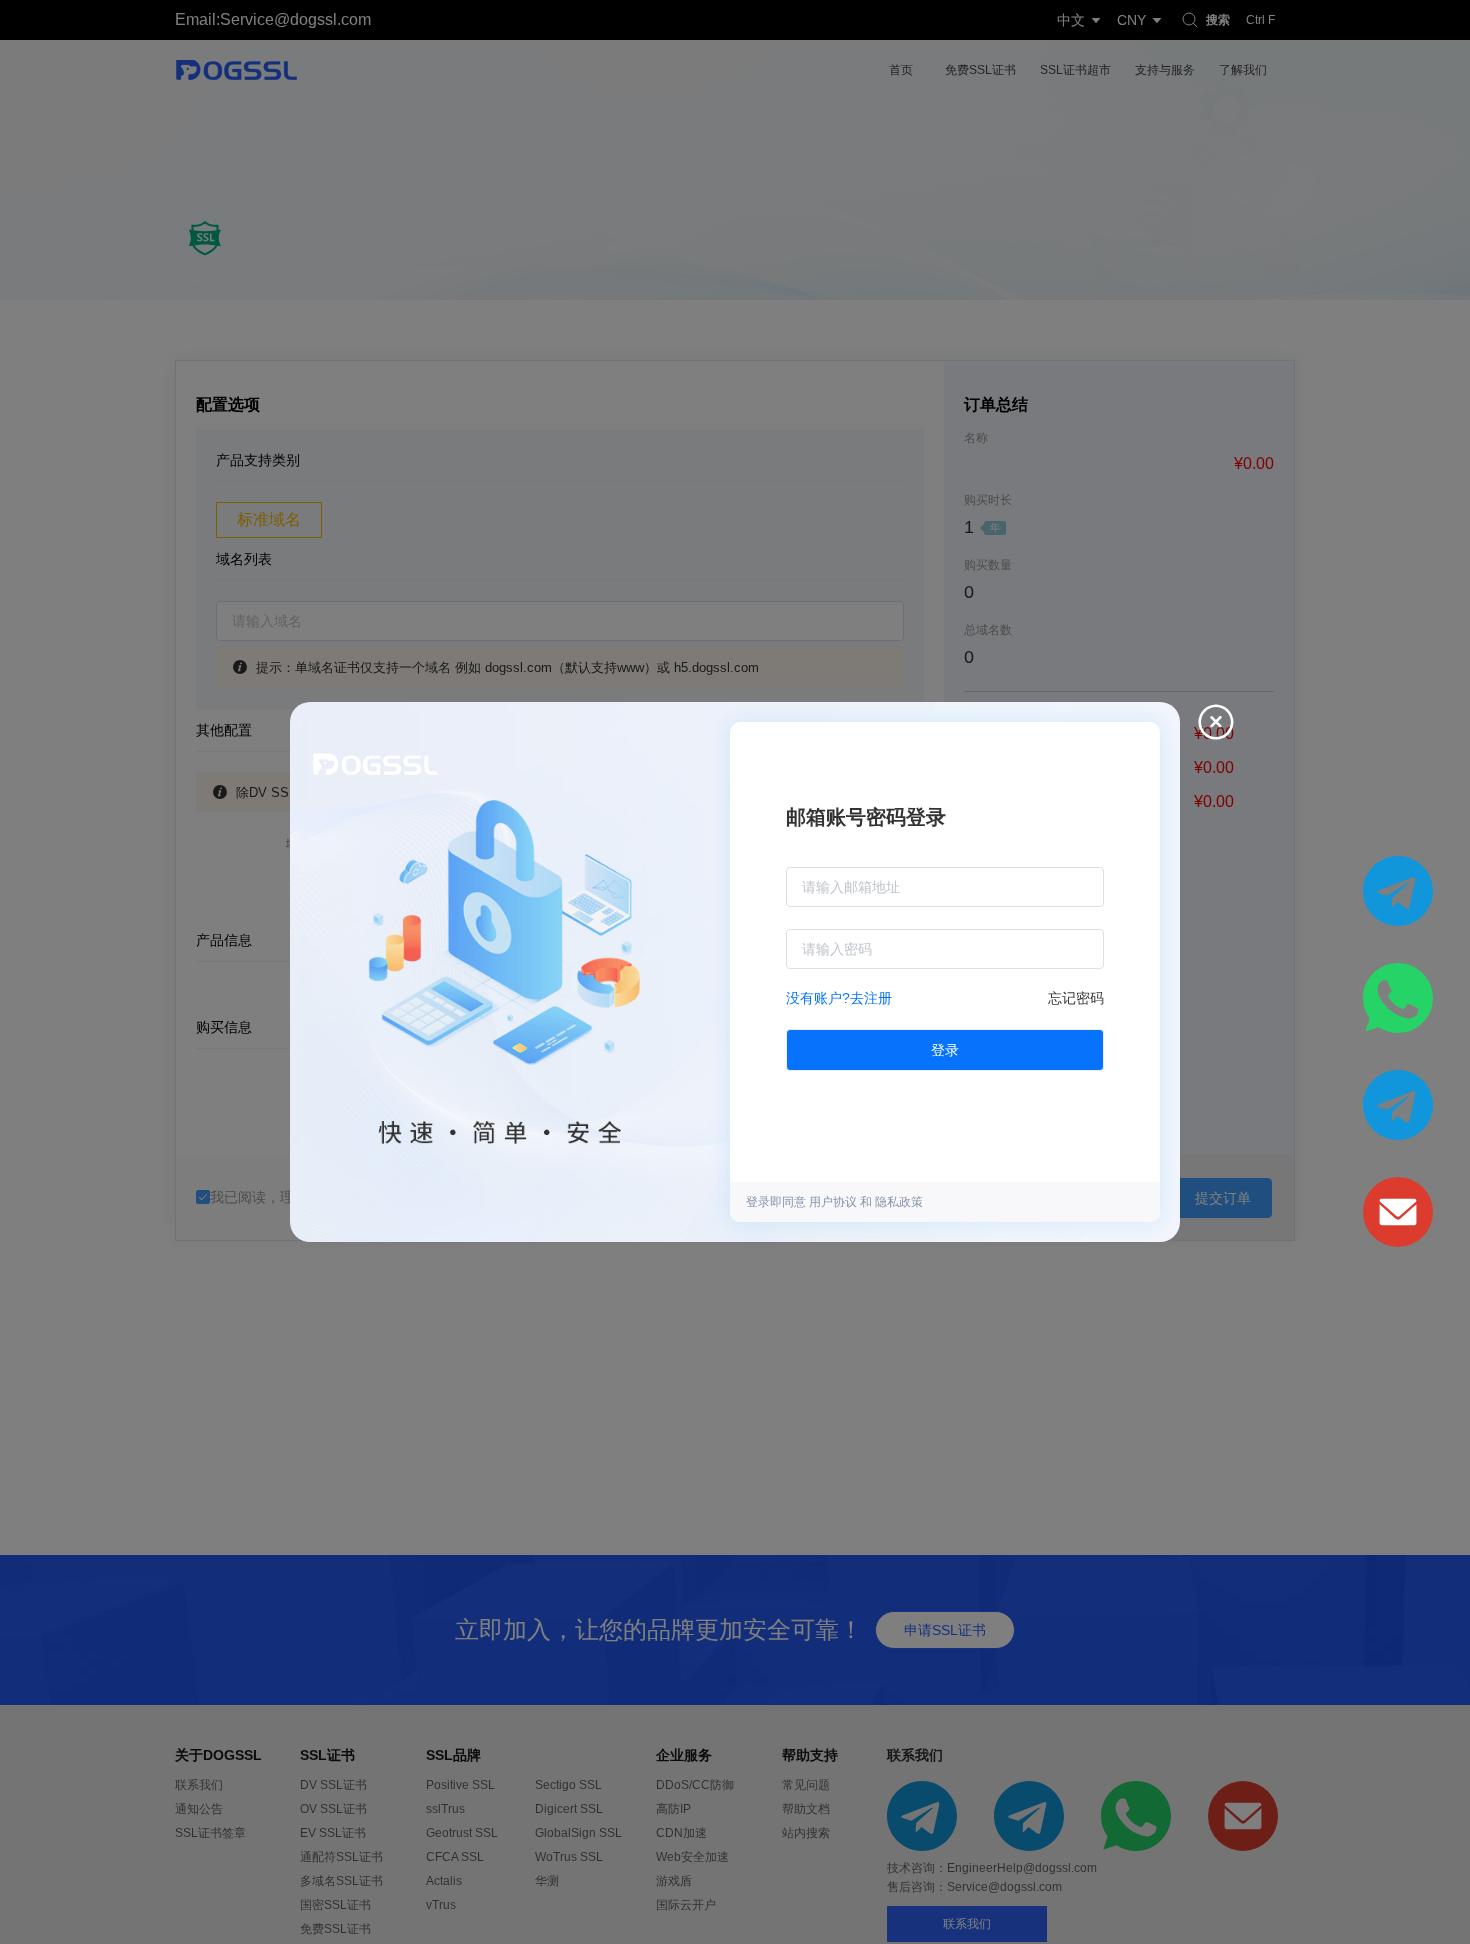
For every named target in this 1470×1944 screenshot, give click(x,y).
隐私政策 (899, 1202)
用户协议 (834, 1202)
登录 (945, 1050)
